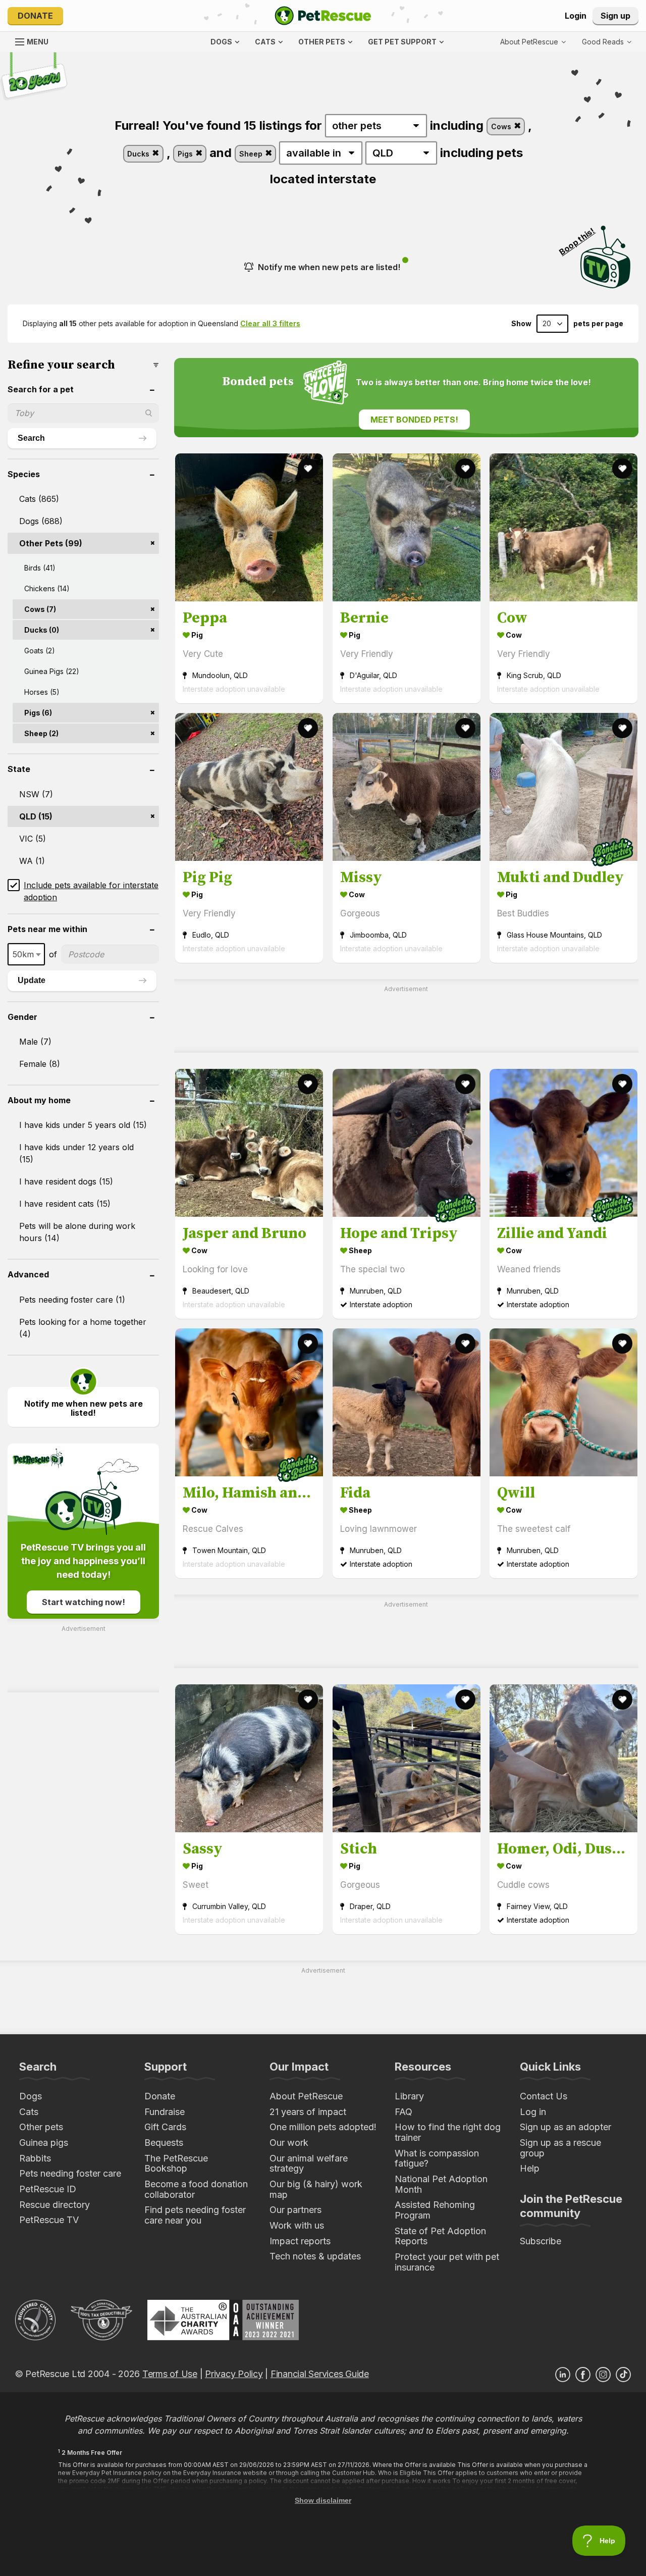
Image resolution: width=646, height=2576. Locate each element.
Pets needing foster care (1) (72, 1300)
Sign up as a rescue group (560, 2148)
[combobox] (26, 954)
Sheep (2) (41, 733)
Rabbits (35, 2158)
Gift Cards (165, 2127)
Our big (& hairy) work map (316, 2189)
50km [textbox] (23, 954)
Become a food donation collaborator (196, 2189)
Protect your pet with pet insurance (447, 2262)
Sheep (252, 154)
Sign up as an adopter (566, 2127)
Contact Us (544, 2096)
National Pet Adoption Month (441, 2184)
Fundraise (165, 2112)
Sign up (615, 16)
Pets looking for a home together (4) (83, 1328)
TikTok (623, 2375)
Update (32, 980)
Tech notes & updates (315, 2256)
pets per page (598, 324)
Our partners (295, 2210)
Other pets (41, 2127)
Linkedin (563, 2375)
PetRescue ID (48, 2189)
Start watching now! (84, 1602)
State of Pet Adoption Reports (440, 2236)
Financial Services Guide (320, 2374)
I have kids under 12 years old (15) (76, 1153)
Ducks (139, 154)
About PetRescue (306, 2096)
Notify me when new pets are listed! (329, 267)
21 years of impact (308, 2112)
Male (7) (35, 1042)
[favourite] (308, 469)
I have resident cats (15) (65, 1204)
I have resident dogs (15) (66, 1181)
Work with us (297, 2225)
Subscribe (541, 2241)
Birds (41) (40, 568)
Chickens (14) (47, 588)
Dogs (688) (41, 521)
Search (31, 438)
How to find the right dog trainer (448, 2132)
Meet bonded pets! (414, 420)
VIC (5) (33, 839)
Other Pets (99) (51, 543)
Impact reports (300, 2241)
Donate (35, 16)
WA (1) (32, 861)
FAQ (403, 2112)
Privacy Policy (234, 2374)
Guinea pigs (44, 2143)
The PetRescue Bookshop (176, 2163)
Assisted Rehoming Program (435, 2210)
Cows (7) (40, 609)
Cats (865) (39, 499)
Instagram (603, 2375)
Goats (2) (40, 651)
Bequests (164, 2143)
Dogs (31, 2096)
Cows (502, 126)
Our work (289, 2143)
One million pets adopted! (323, 2127)
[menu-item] (607, 42)
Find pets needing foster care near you (195, 2215)
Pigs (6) (38, 713)
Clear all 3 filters (270, 323)
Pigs (186, 154)
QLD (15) (36, 816)
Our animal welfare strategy (309, 2163)
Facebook (583, 2375)
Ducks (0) (42, 630)
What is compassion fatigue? (437, 2158)
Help (530, 2168)
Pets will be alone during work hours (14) (77, 1232)
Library (409, 2096)
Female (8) (40, 1064)
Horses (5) (42, 692)
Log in (533, 2112)
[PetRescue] (323, 16)
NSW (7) (36, 794)
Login (576, 16)
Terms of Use (170, 2374)
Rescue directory (55, 2205)
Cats (29, 2112)
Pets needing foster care (70, 2173)
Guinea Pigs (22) (52, 671)
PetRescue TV (49, 2220)
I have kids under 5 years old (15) (83, 1125)
